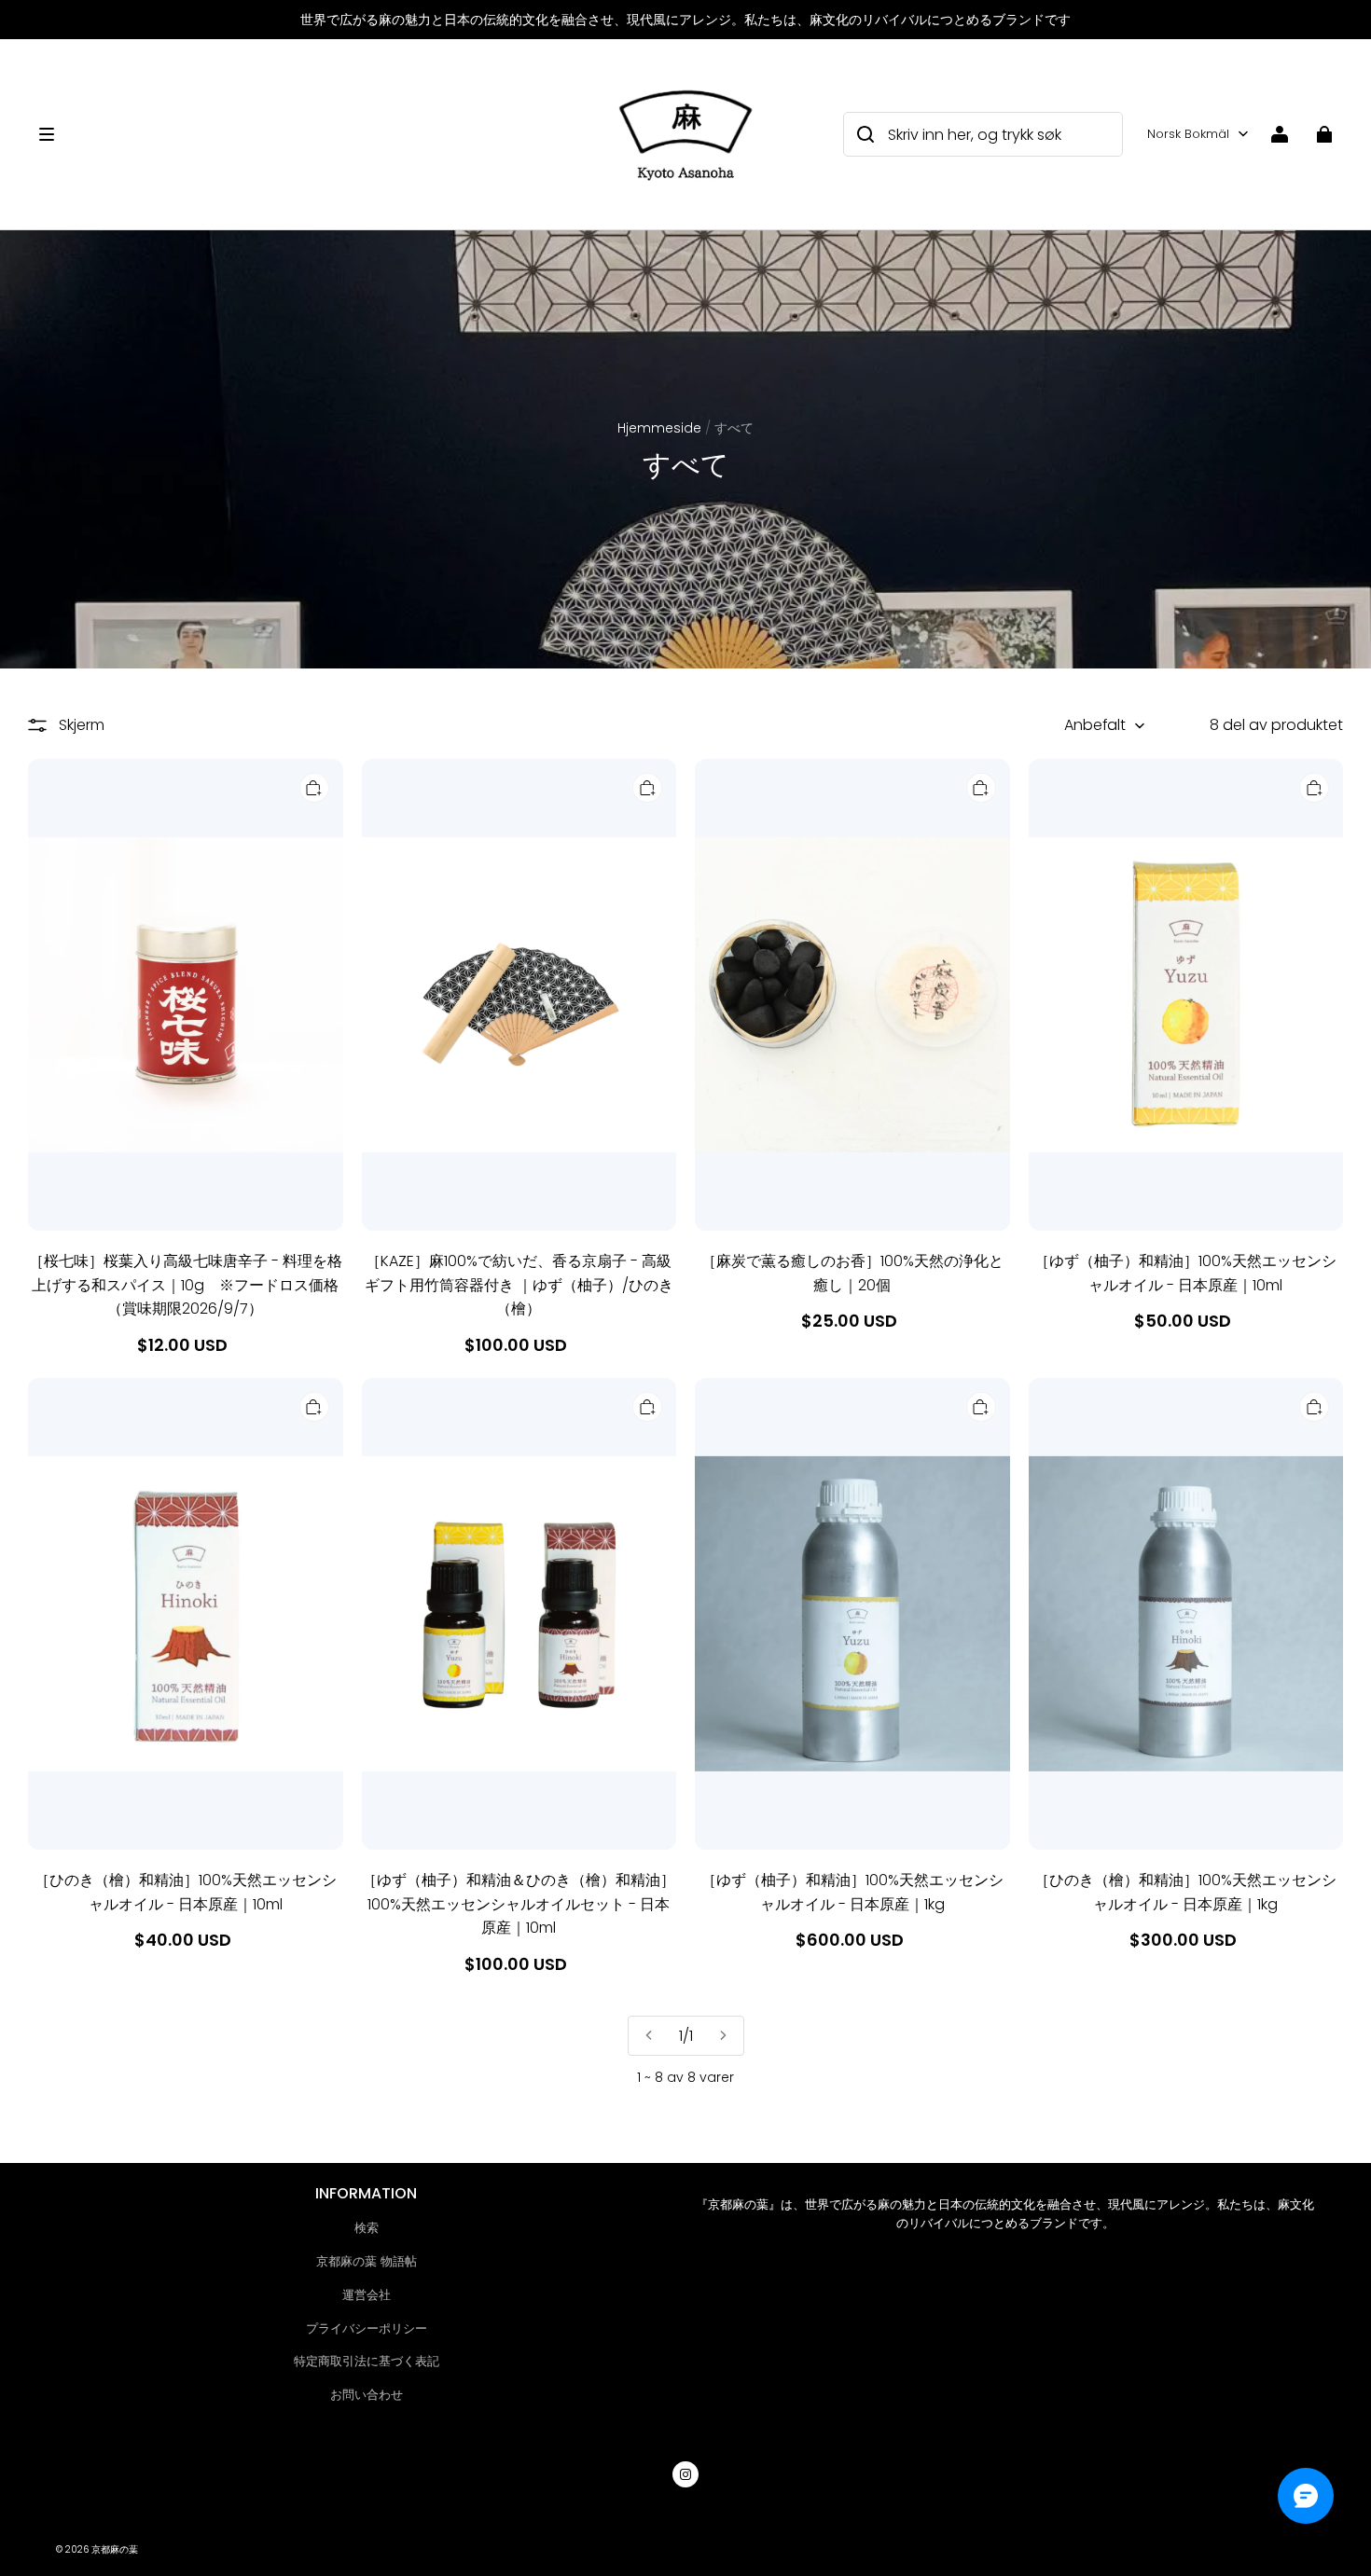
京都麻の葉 (115, 2549)
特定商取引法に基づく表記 (367, 2361)
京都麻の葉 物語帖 (367, 2261)
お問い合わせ (367, 2395)
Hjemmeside (659, 428)
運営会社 (367, 2295)
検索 (367, 2228)
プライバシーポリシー (367, 2328)
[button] (316, 134)
